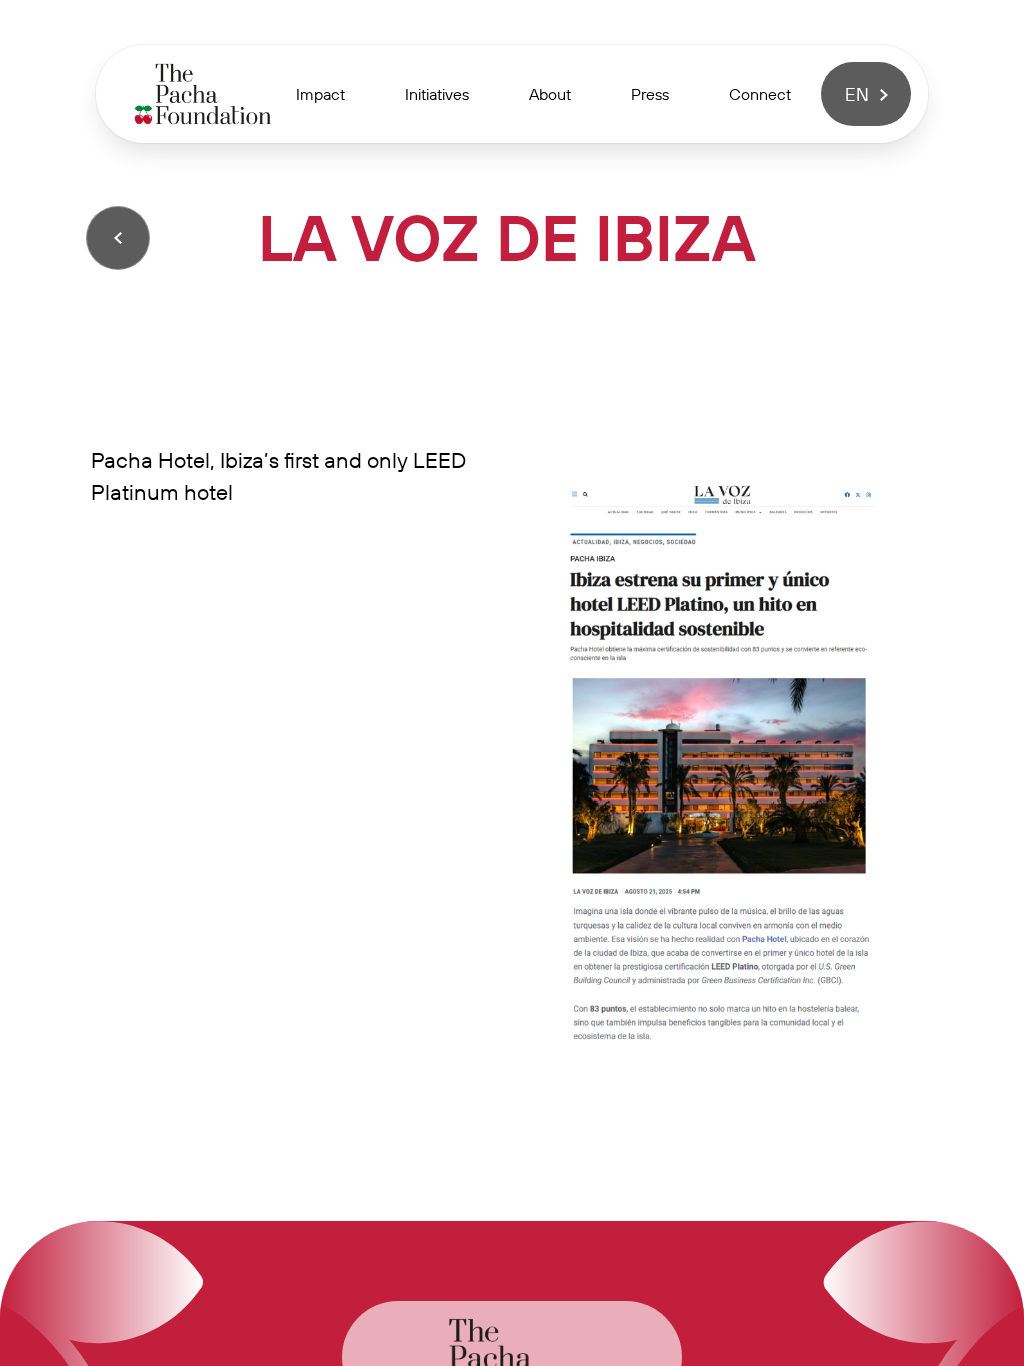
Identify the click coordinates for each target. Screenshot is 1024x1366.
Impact (320, 94)
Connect (760, 94)
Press (650, 94)
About (550, 94)
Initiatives (437, 94)
